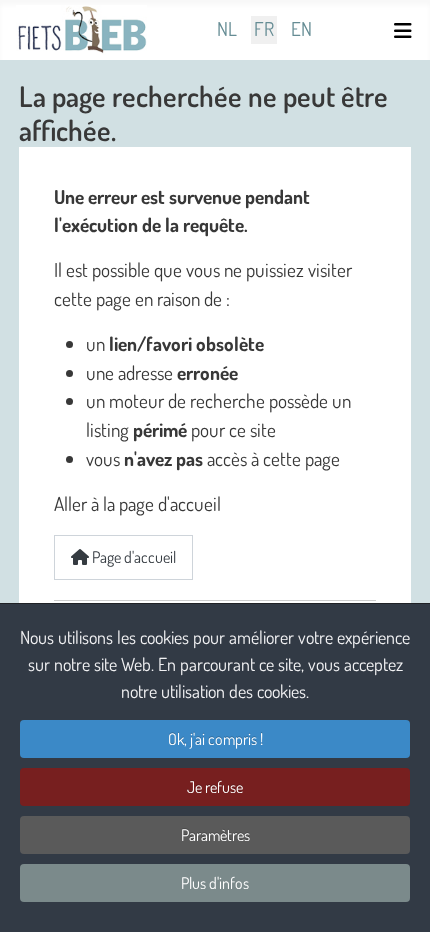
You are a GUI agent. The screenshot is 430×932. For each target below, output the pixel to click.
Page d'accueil (132, 557)
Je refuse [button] (215, 787)
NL (227, 29)
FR (264, 29)
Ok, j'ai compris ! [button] (215, 739)
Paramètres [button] (215, 835)
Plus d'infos (215, 883)
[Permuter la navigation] (406, 30)
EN (301, 29)
